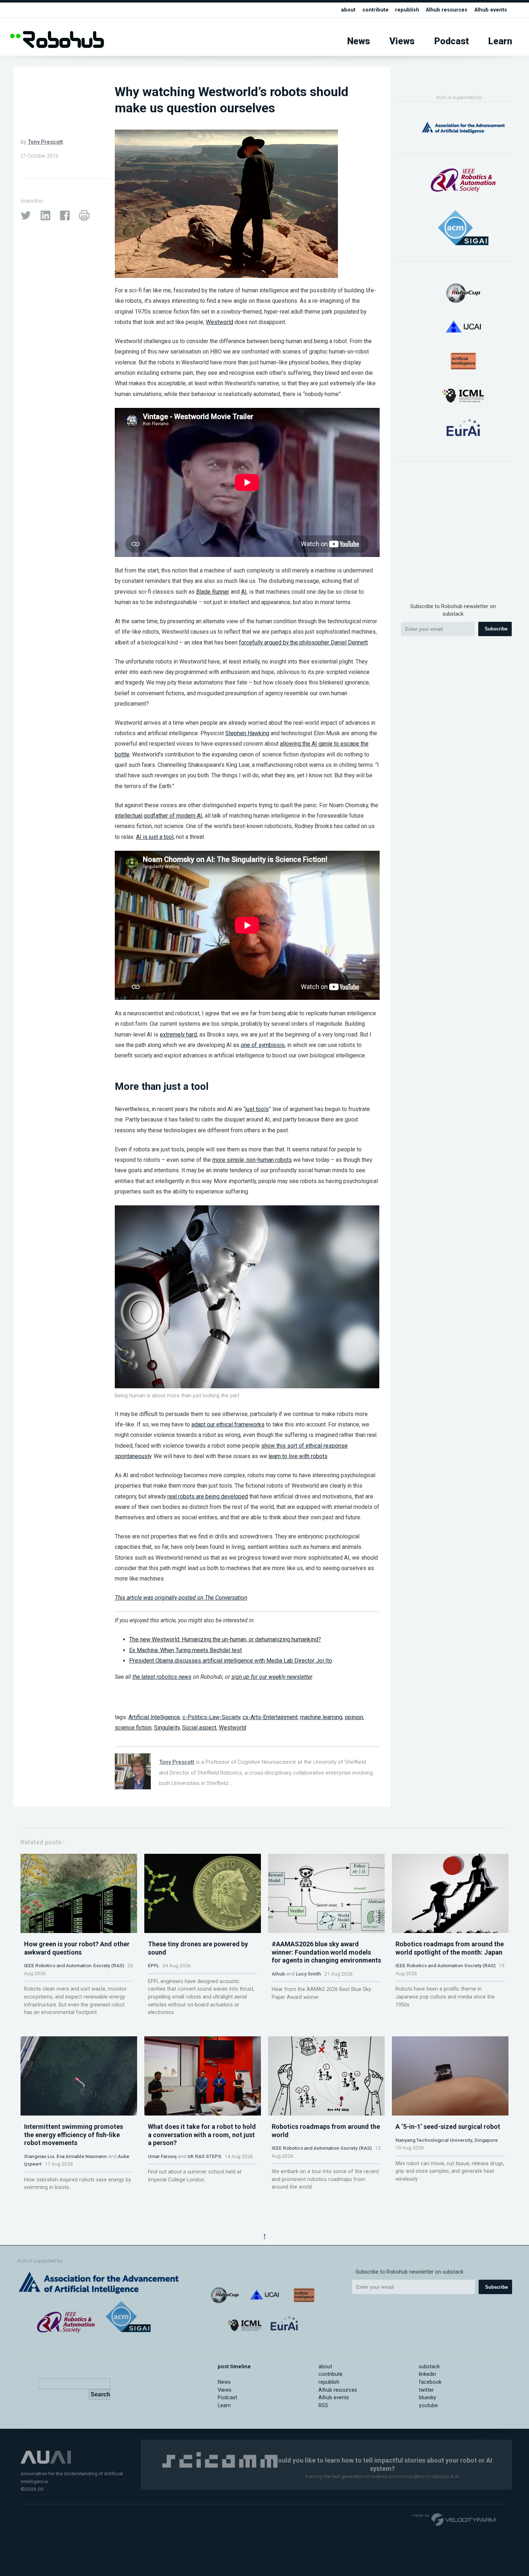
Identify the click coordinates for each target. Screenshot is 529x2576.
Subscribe (496, 629)
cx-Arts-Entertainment (270, 1717)
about (348, 10)
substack (429, 2367)
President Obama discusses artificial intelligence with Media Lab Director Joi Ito (231, 1661)
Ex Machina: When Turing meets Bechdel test (186, 1650)
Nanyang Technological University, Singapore (447, 2140)
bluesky (428, 2398)
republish (407, 10)
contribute (376, 10)
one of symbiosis (263, 1045)
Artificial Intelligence (154, 1717)
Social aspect (199, 1728)
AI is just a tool (155, 837)
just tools (257, 1109)
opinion (354, 1717)
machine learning (321, 1717)
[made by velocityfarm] (455, 2519)
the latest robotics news (162, 1677)
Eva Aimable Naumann (82, 2156)
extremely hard (178, 1035)
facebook (430, 2382)
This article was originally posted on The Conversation (181, 1598)
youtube (428, 2406)
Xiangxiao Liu (39, 2156)
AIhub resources (447, 10)
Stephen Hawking (247, 733)
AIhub (278, 1974)
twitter (426, 2390)
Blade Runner (213, 592)
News (359, 41)
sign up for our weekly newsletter (272, 1677)
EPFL (153, 1965)
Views (402, 41)
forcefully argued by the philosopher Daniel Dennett (303, 642)
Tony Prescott (45, 142)
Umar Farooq (162, 2156)
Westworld (220, 322)
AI (244, 592)
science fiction (133, 1728)
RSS (323, 2406)
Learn (500, 41)
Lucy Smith (308, 1974)
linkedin (428, 2374)
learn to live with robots (298, 1456)
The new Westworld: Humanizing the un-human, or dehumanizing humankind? (225, 1639)
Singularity (167, 1728)
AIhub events (491, 10)
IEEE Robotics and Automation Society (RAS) (74, 1965)
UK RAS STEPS (204, 2156)
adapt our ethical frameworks (228, 1424)
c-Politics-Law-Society (211, 1717)
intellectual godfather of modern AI (159, 816)
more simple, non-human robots (252, 1160)
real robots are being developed (208, 1496)
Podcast (452, 41)
